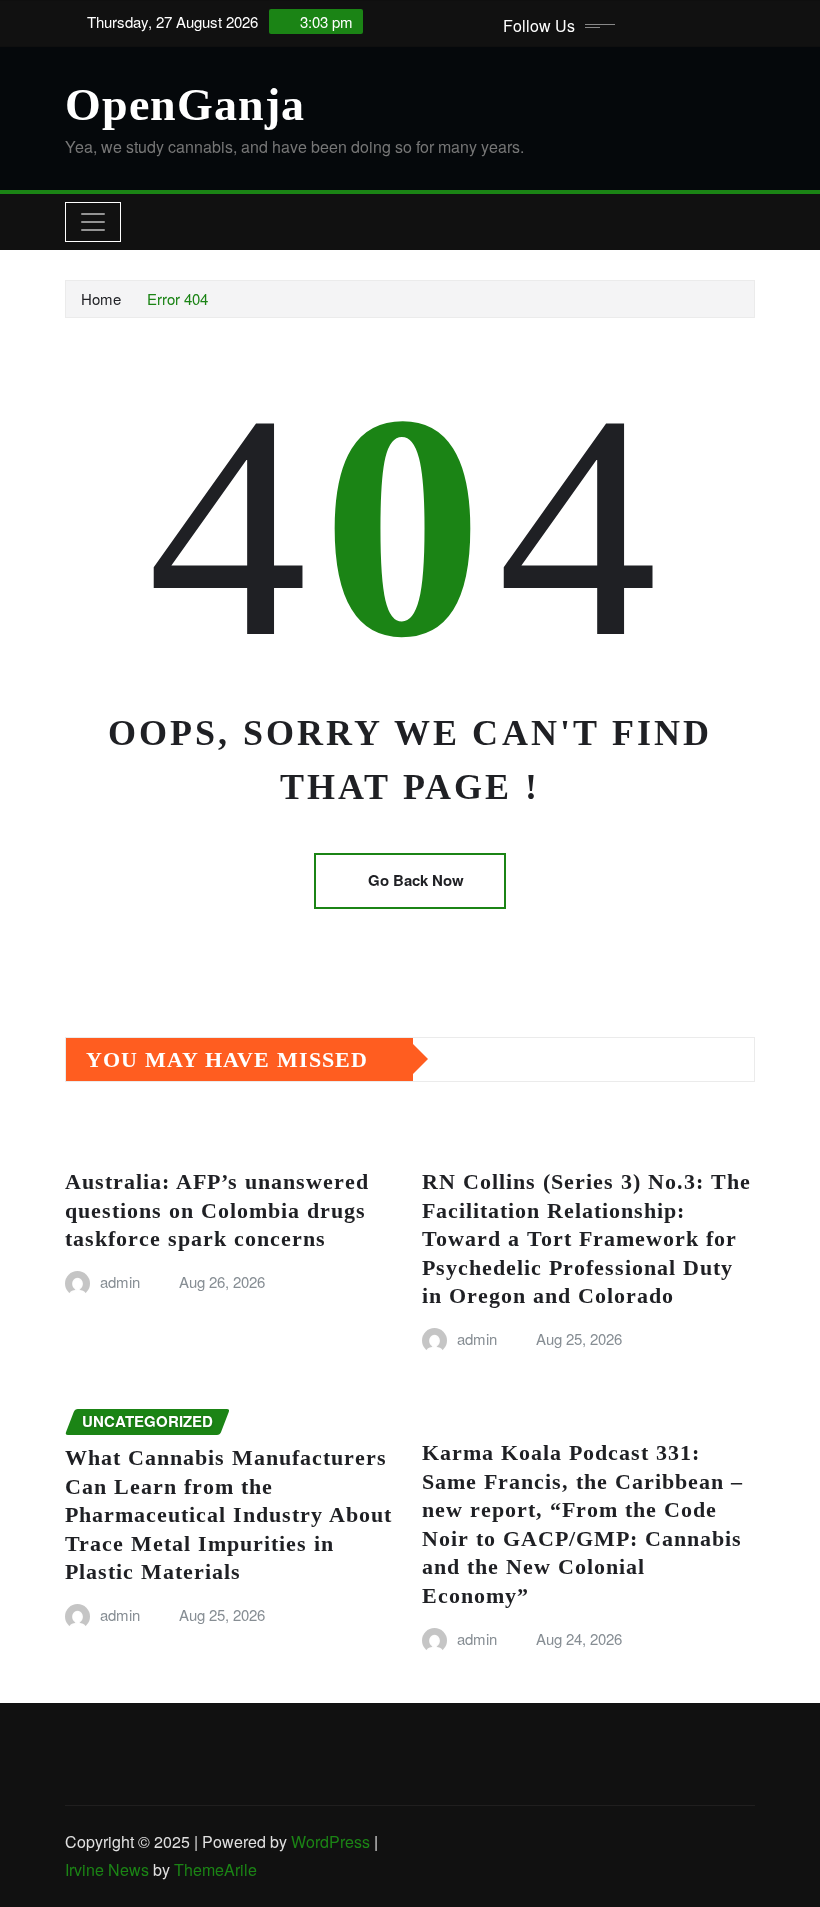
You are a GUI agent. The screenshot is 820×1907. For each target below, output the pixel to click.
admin (120, 1281)
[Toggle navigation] (93, 222)
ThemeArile (215, 1869)
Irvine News (107, 1869)
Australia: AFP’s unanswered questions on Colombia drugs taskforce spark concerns (217, 1210)
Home (101, 298)
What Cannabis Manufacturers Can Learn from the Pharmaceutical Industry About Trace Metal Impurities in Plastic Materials (228, 1514)
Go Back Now (416, 880)
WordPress (330, 1841)
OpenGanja (185, 104)
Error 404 (177, 298)
